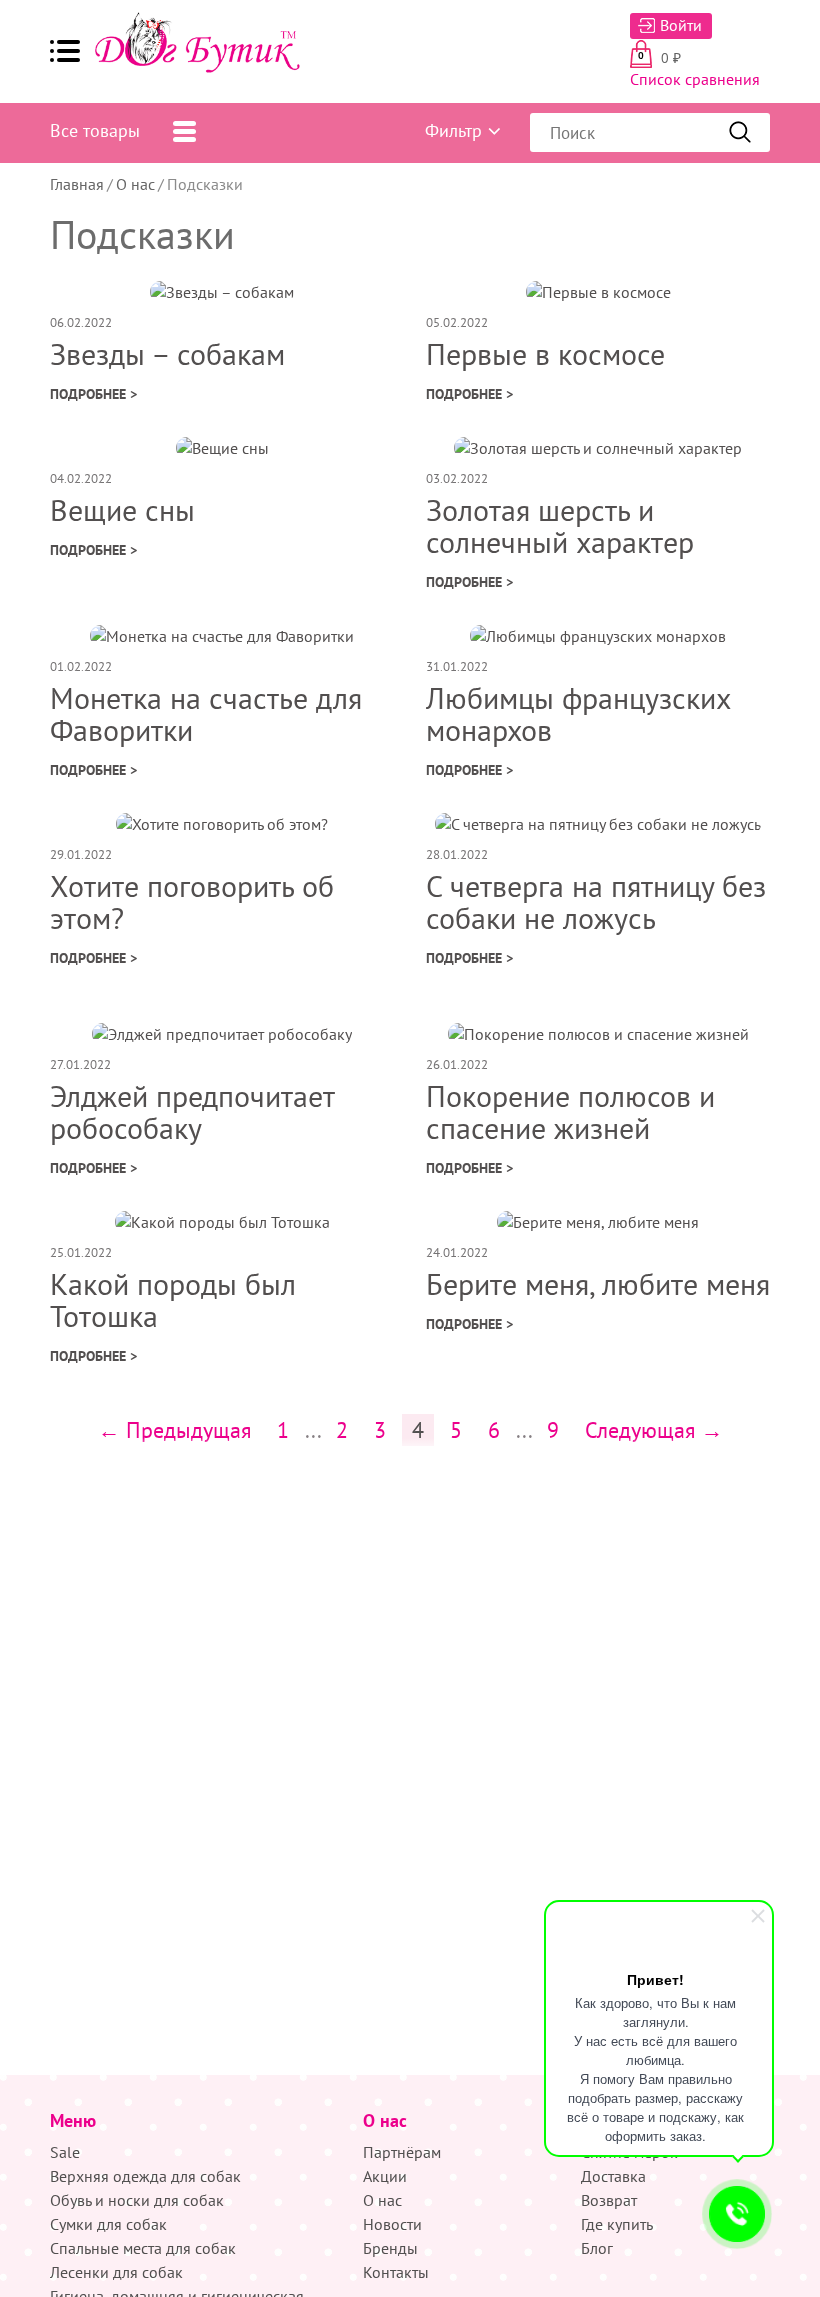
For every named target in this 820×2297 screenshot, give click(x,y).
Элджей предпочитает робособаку (192, 1111)
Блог (597, 2248)
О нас (135, 184)
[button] (65, 51)
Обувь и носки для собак (137, 2200)
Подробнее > (93, 394)
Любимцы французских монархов (578, 713)
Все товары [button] (95, 130)
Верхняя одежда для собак (145, 2176)
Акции (385, 2176)
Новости (392, 2224)
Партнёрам (402, 2152)
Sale (65, 2152)
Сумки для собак (108, 2224)
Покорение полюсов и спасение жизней (570, 1111)
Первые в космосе (545, 353)
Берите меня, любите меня (598, 1283)
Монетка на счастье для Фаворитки (206, 713)
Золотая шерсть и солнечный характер (560, 525)
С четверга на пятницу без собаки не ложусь (596, 901)
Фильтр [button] (453, 130)
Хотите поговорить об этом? (192, 901)
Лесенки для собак (116, 2272)
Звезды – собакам (167, 353)
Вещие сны (122, 509)
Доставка (613, 2176)
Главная (77, 184)
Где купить (617, 2224)
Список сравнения (695, 79)
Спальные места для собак (143, 2248)
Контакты (396, 2272)
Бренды (390, 2248)
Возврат (609, 2200)
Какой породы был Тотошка (173, 1299)
